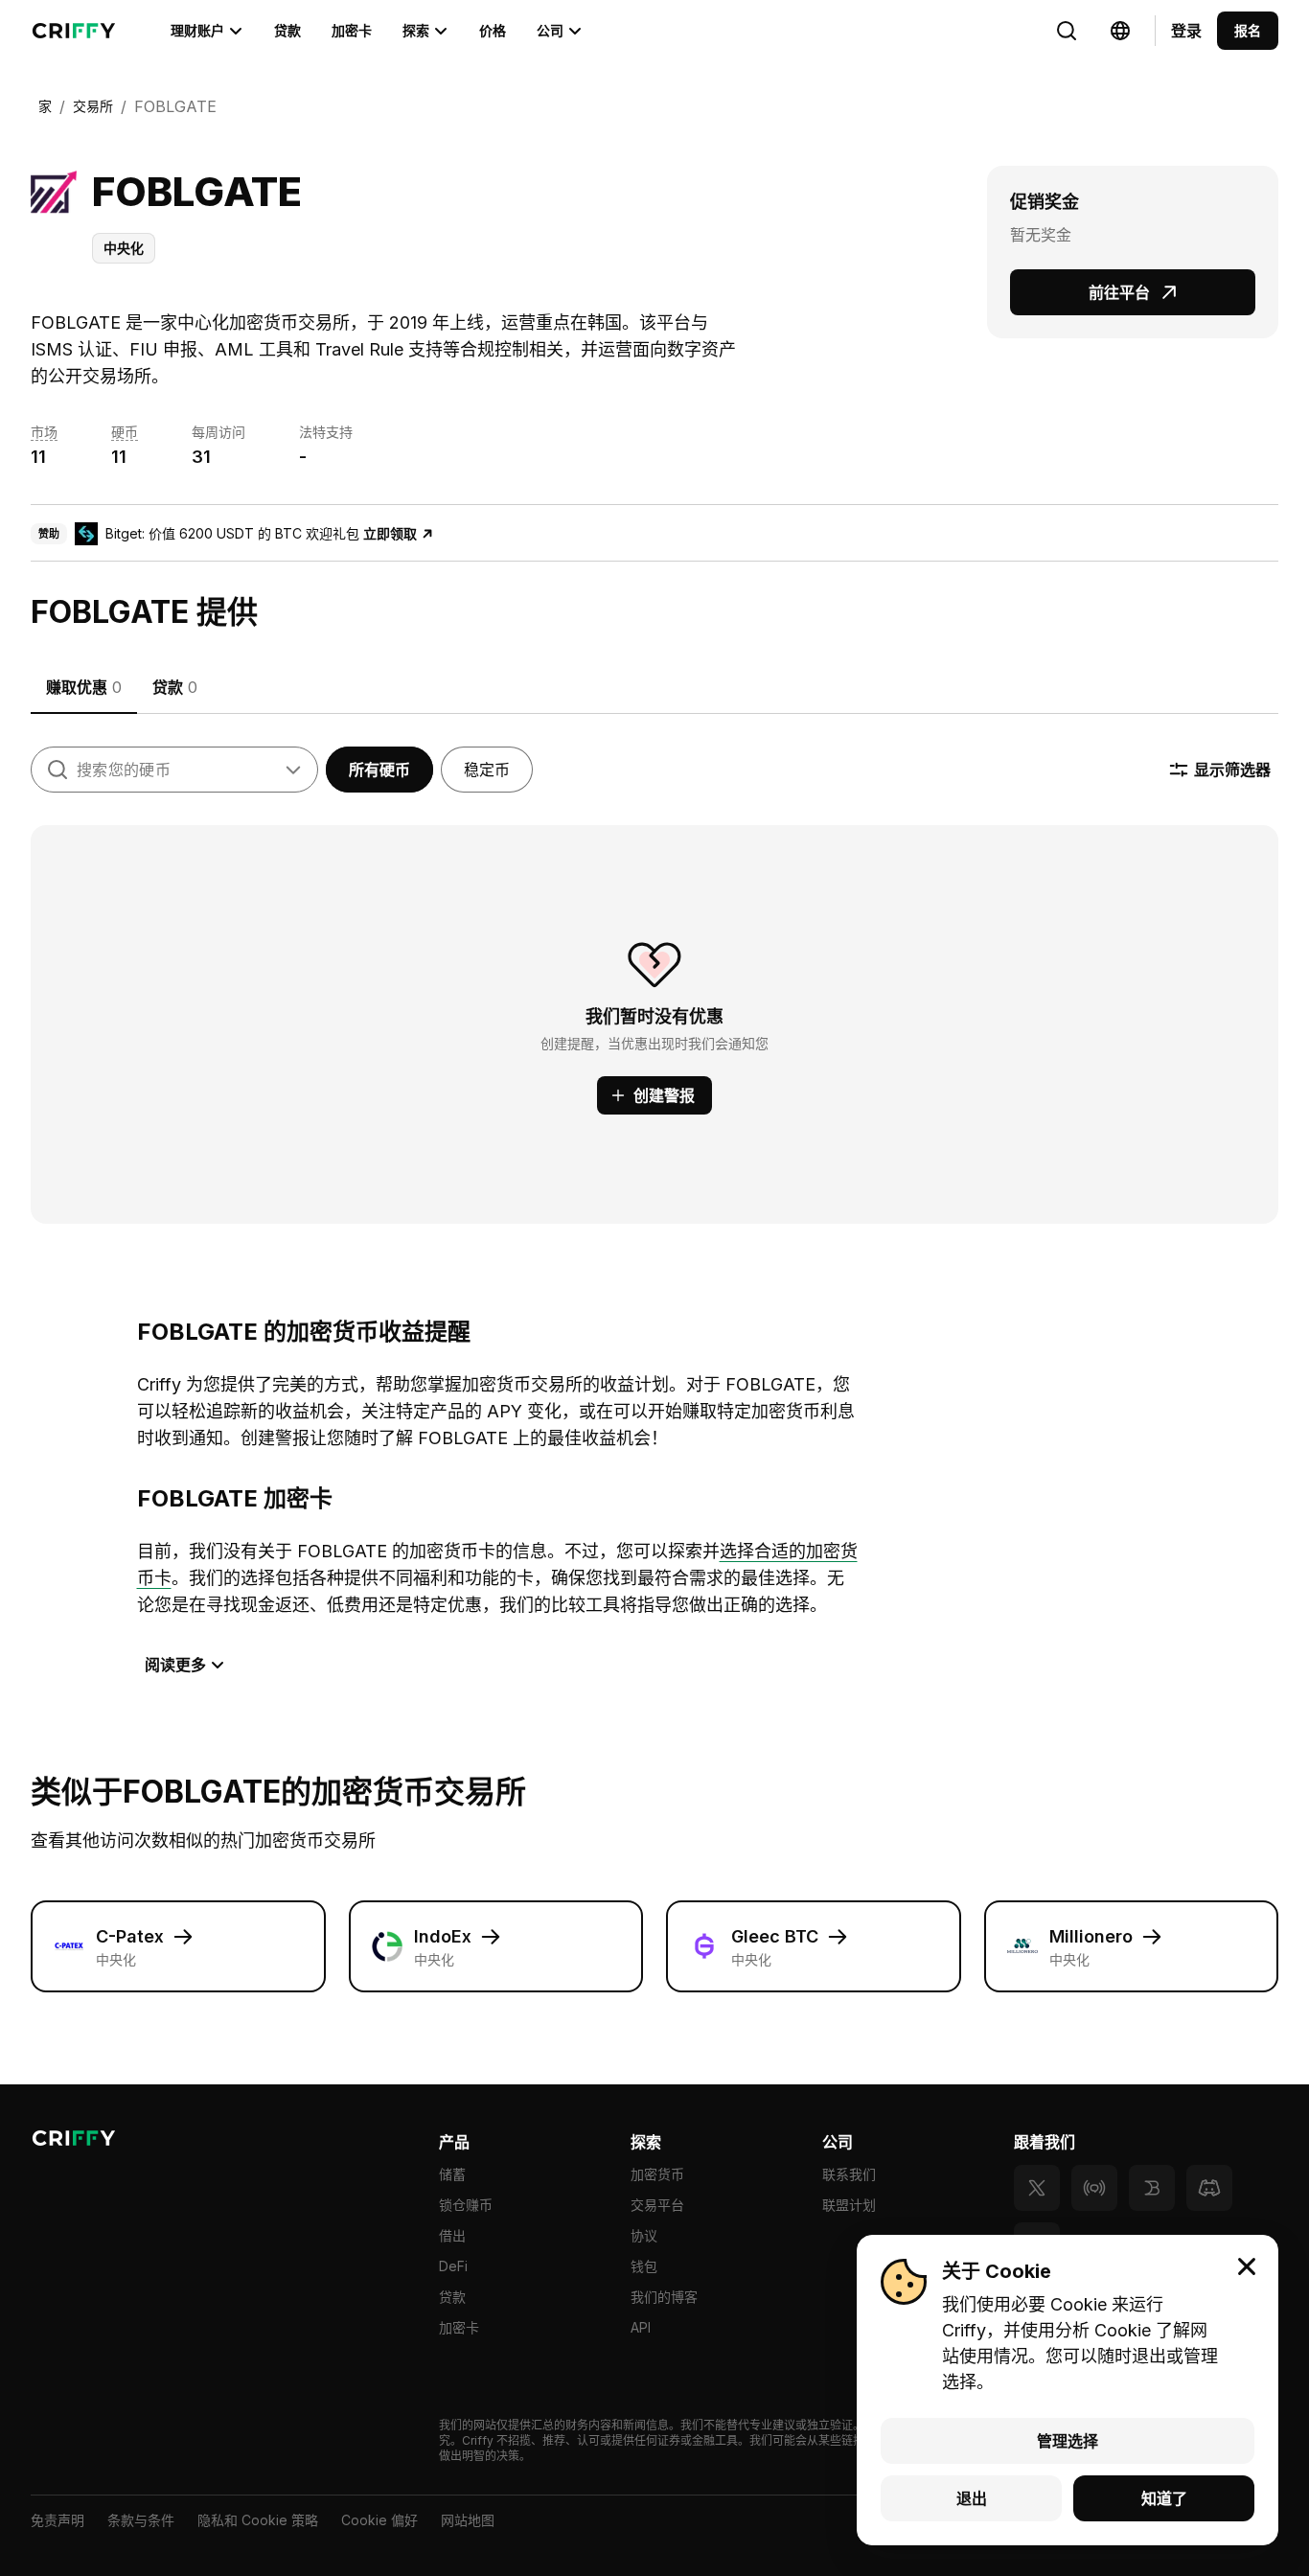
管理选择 (1068, 2441)
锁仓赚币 (466, 2205)
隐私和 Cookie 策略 (258, 2520)
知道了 (1164, 2498)
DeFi (453, 2266)
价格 (493, 30)
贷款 (287, 30)
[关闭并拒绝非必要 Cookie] (1247, 2266)
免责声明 (57, 2520)
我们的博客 (664, 2297)
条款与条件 (141, 2520)
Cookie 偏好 (379, 2520)
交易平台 (657, 2205)
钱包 (644, 2266)
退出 (972, 2498)
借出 (452, 2235)
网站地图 (468, 2520)
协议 (644, 2235)
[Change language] (1067, 31)
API (641, 2327)
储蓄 (452, 2174)
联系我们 (849, 2174)
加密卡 (352, 30)
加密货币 (657, 2174)
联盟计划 (849, 2205)
